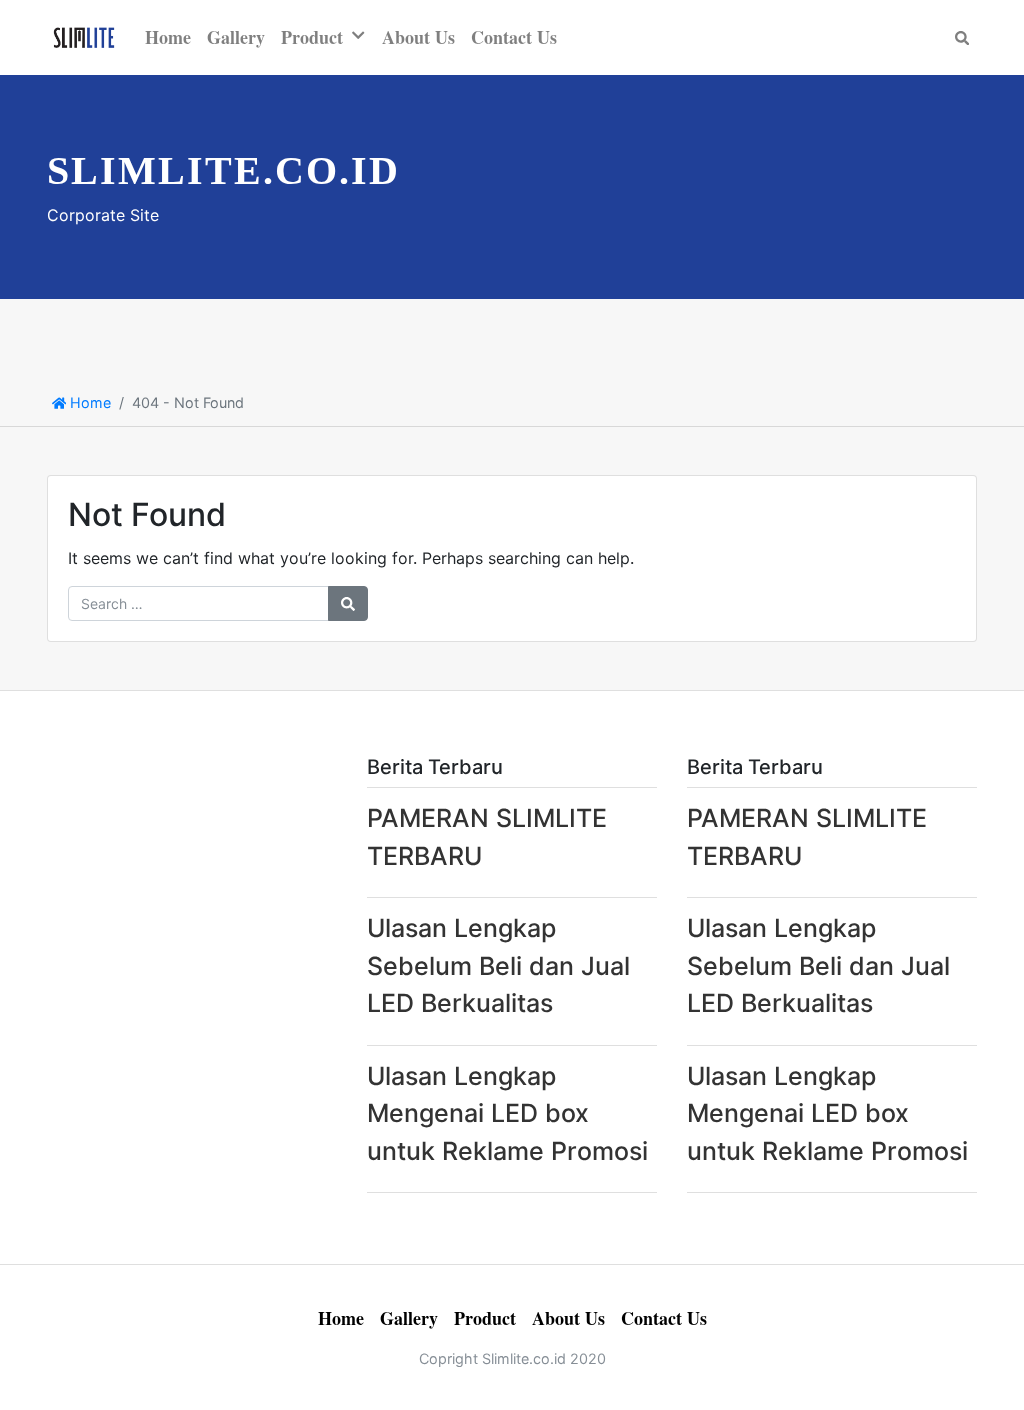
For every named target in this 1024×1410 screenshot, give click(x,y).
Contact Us (514, 37)
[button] (362, 35)
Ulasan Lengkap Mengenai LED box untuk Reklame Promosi (507, 1113)
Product (312, 37)
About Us (418, 37)
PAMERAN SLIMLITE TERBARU (487, 837)
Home (168, 37)
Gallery (236, 37)
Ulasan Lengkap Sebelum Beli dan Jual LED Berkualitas (498, 965)
